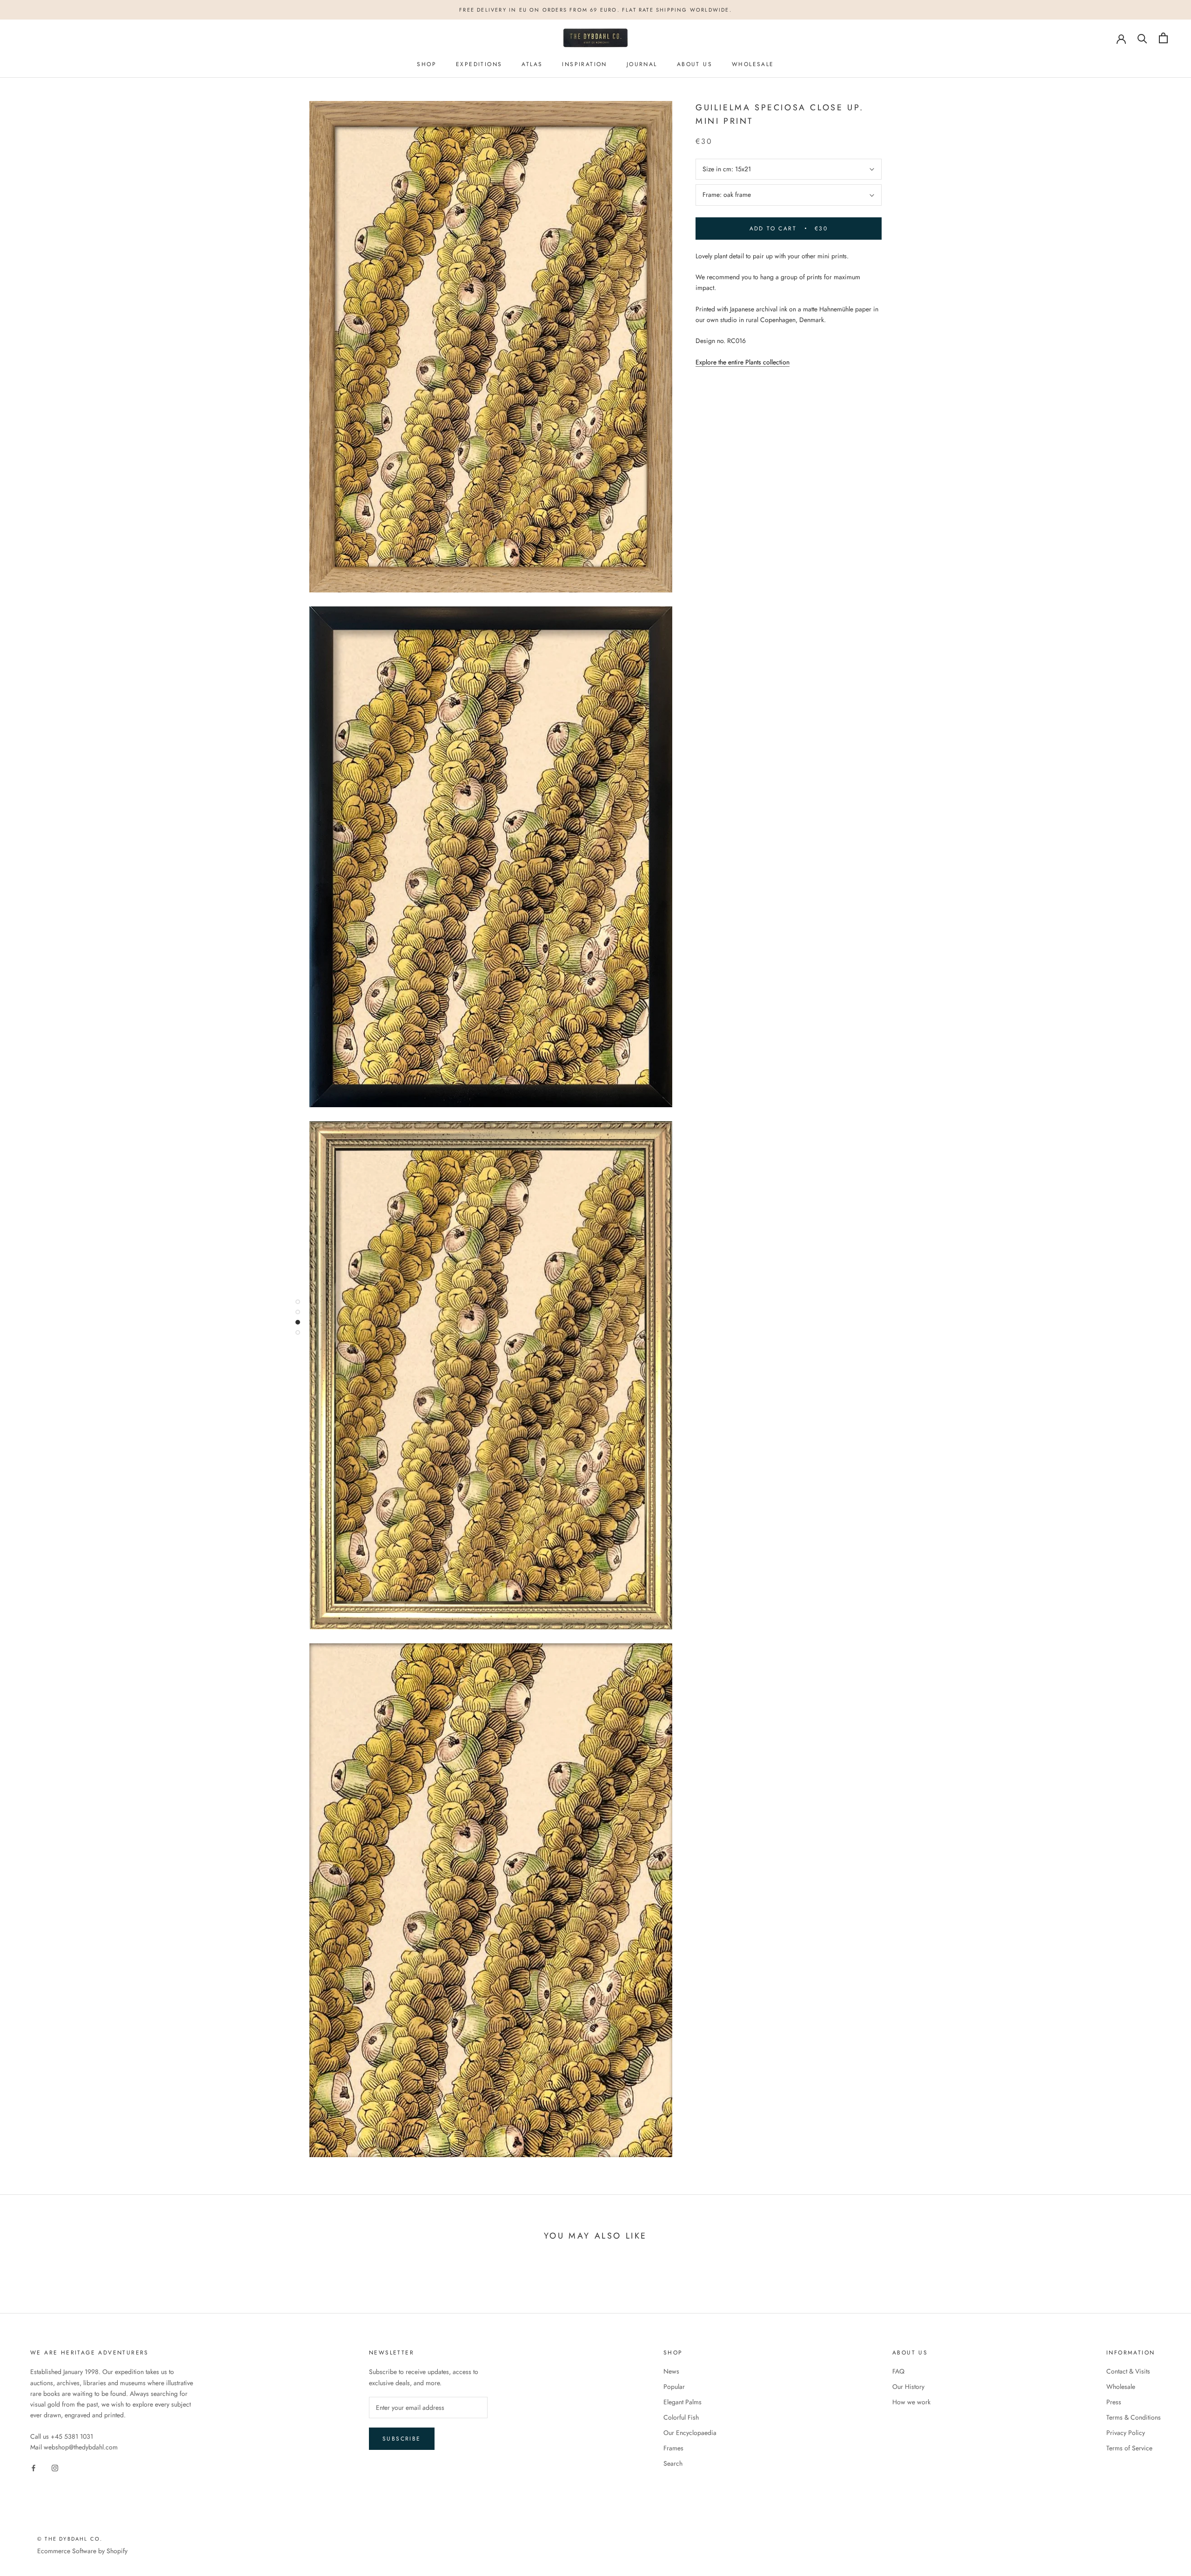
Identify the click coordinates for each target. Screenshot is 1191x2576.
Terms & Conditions (1134, 2417)
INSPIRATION (584, 64)
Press (1114, 2402)
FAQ (898, 2371)
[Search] (1142, 38)
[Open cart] (1163, 38)
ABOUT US (695, 64)
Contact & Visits (1128, 2371)
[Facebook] (33, 2467)
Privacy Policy (1126, 2433)
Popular (674, 2387)
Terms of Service (1129, 2448)
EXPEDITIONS (479, 64)
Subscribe (402, 2439)
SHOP (427, 64)
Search (673, 2463)
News (671, 2371)
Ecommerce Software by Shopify (82, 2551)
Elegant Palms (682, 2402)
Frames (673, 2448)
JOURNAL (642, 64)
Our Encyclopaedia (690, 2433)
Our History (908, 2387)
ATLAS (532, 64)
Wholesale (1121, 2387)
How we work (911, 2402)
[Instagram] (55, 2467)
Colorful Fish (681, 2417)
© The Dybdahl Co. (70, 2539)
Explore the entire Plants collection (743, 362)
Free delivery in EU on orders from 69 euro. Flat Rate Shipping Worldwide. (595, 10)
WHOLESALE (753, 64)
